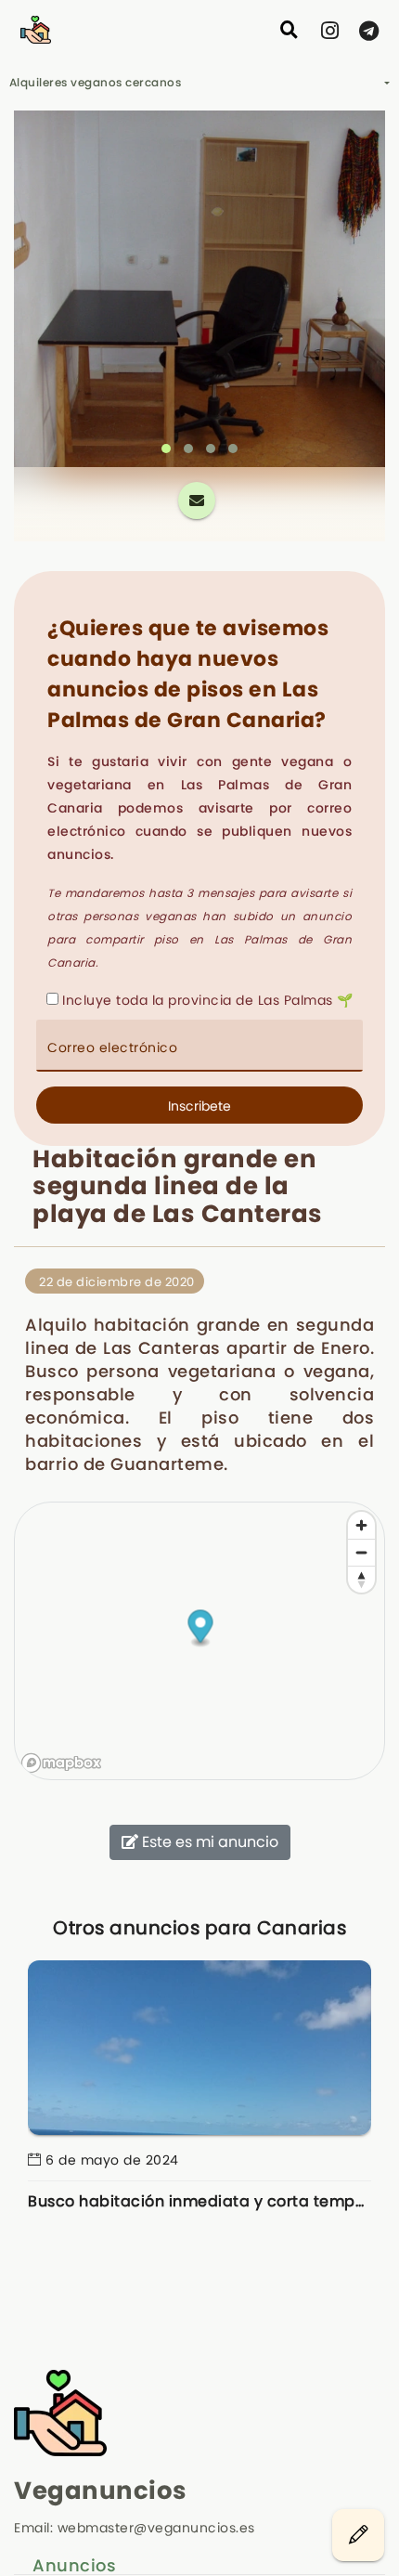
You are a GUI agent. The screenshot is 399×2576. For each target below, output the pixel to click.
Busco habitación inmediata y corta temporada (199, 2201)
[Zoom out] (361, 1552)
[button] (166, 449)
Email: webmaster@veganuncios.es (135, 2528)
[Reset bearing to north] (361, 1579)
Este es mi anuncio (208, 1842)
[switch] (290, 30)
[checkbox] (52, 999)
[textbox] (199, 1046)
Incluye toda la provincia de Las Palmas (198, 1000)
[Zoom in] (361, 1525)
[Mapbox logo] (61, 1763)
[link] (330, 31)
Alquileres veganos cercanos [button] (96, 82)
